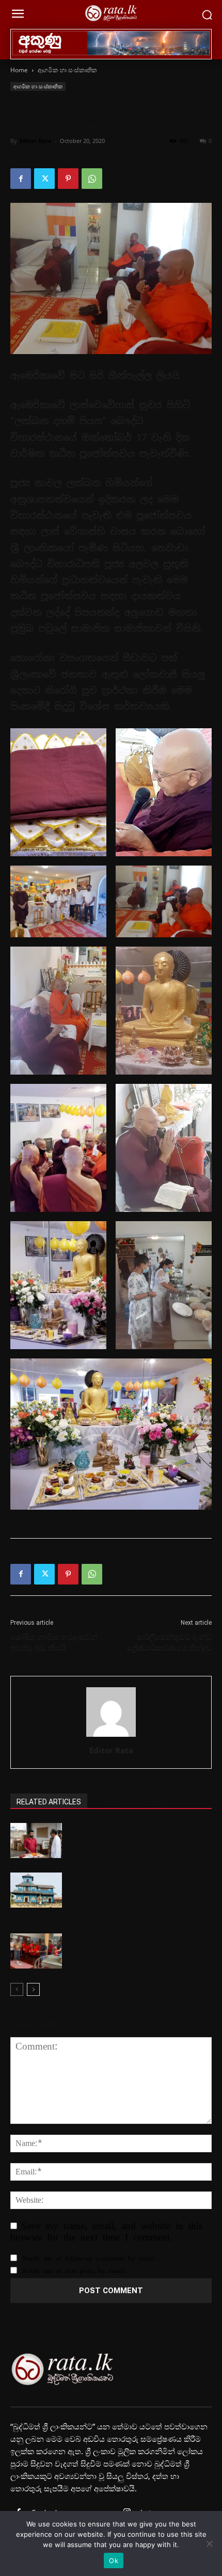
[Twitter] (44, 179)
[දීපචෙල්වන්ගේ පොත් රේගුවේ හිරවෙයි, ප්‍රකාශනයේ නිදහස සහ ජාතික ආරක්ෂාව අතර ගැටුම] (36, 1841)
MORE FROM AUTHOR (129, 1802)
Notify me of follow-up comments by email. (89, 2258)
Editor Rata (36, 141)
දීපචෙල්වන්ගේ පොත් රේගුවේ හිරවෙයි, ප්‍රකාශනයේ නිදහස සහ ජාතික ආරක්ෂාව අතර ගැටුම (128, 1841)
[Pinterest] (68, 179)
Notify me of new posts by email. (74, 2271)
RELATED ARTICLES (49, 1802)
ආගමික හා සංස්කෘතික (67, 70)
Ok (114, 2561)
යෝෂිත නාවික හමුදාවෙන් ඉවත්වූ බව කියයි (54, 1643)
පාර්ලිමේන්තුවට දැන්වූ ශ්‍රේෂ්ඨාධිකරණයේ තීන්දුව (169, 1643)
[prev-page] (17, 1989)
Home (19, 70)
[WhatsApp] (92, 179)
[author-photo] (111, 1736)
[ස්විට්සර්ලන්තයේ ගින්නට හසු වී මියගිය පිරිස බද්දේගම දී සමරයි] (36, 1951)
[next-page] (33, 1989)
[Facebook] (21, 179)
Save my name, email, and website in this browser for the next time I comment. (106, 2231)
